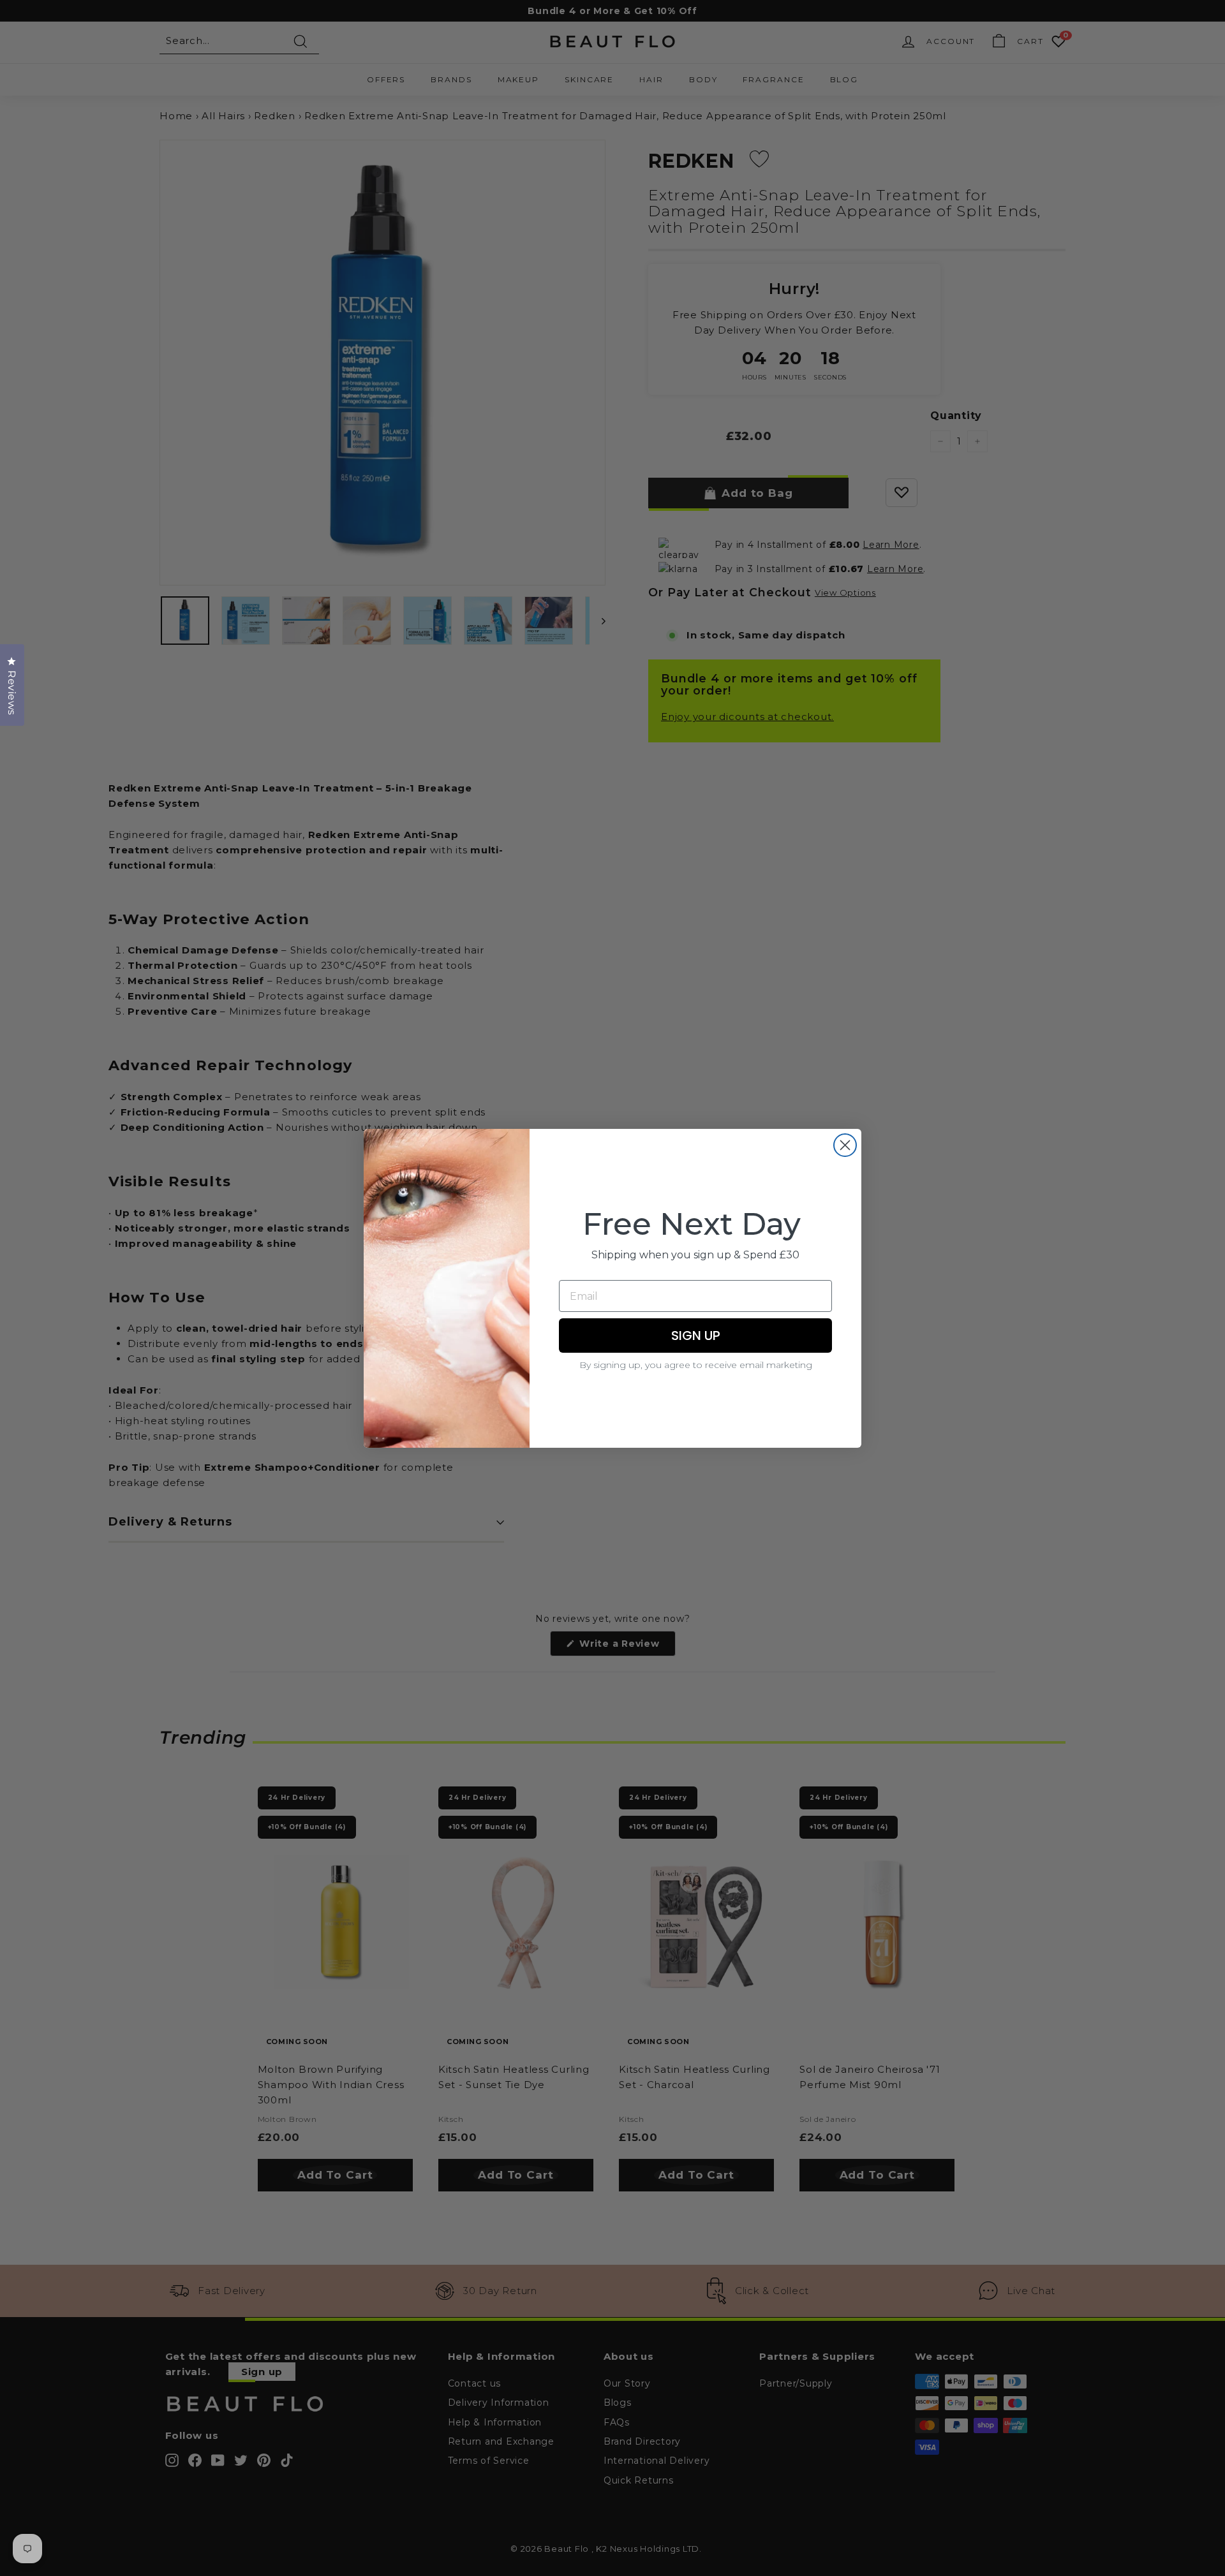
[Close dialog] (845, 1145)
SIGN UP (696, 1336)
